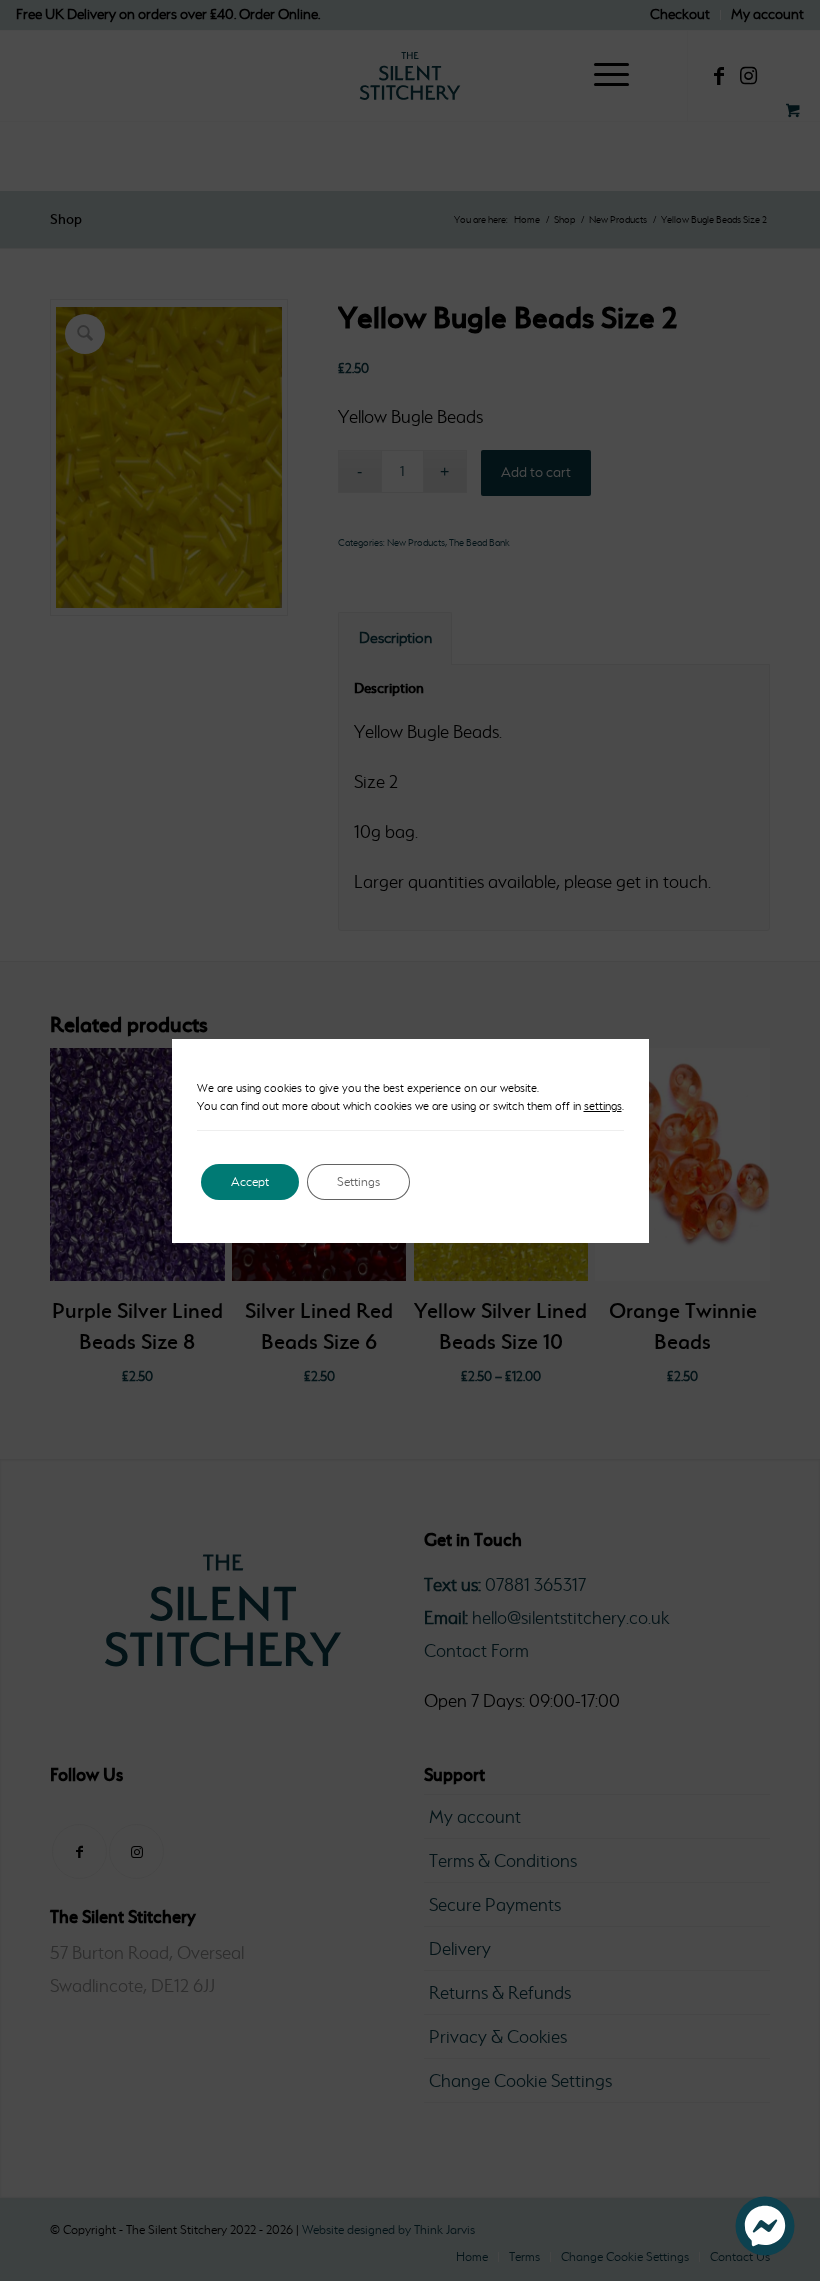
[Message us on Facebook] (765, 2249)
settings (603, 1106)
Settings (358, 1181)
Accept (250, 1181)
